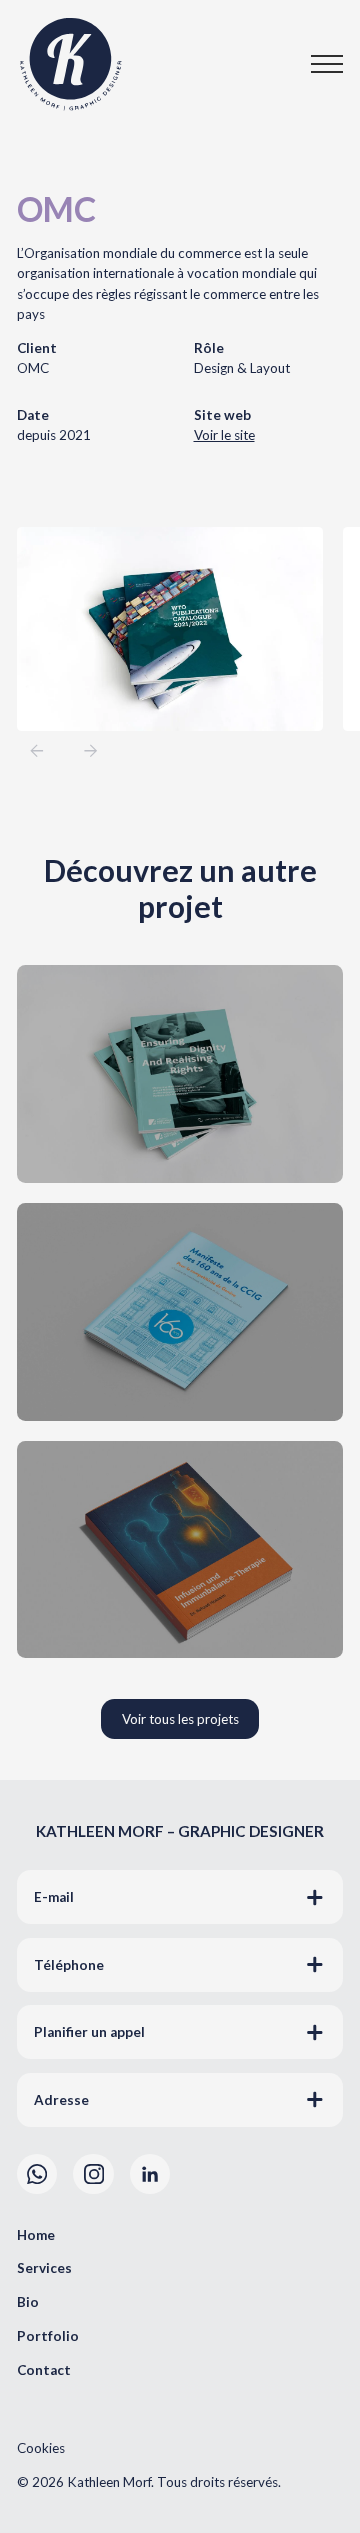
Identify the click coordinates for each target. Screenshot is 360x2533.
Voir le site (224, 435)
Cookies (41, 2448)
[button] (310, 64)
